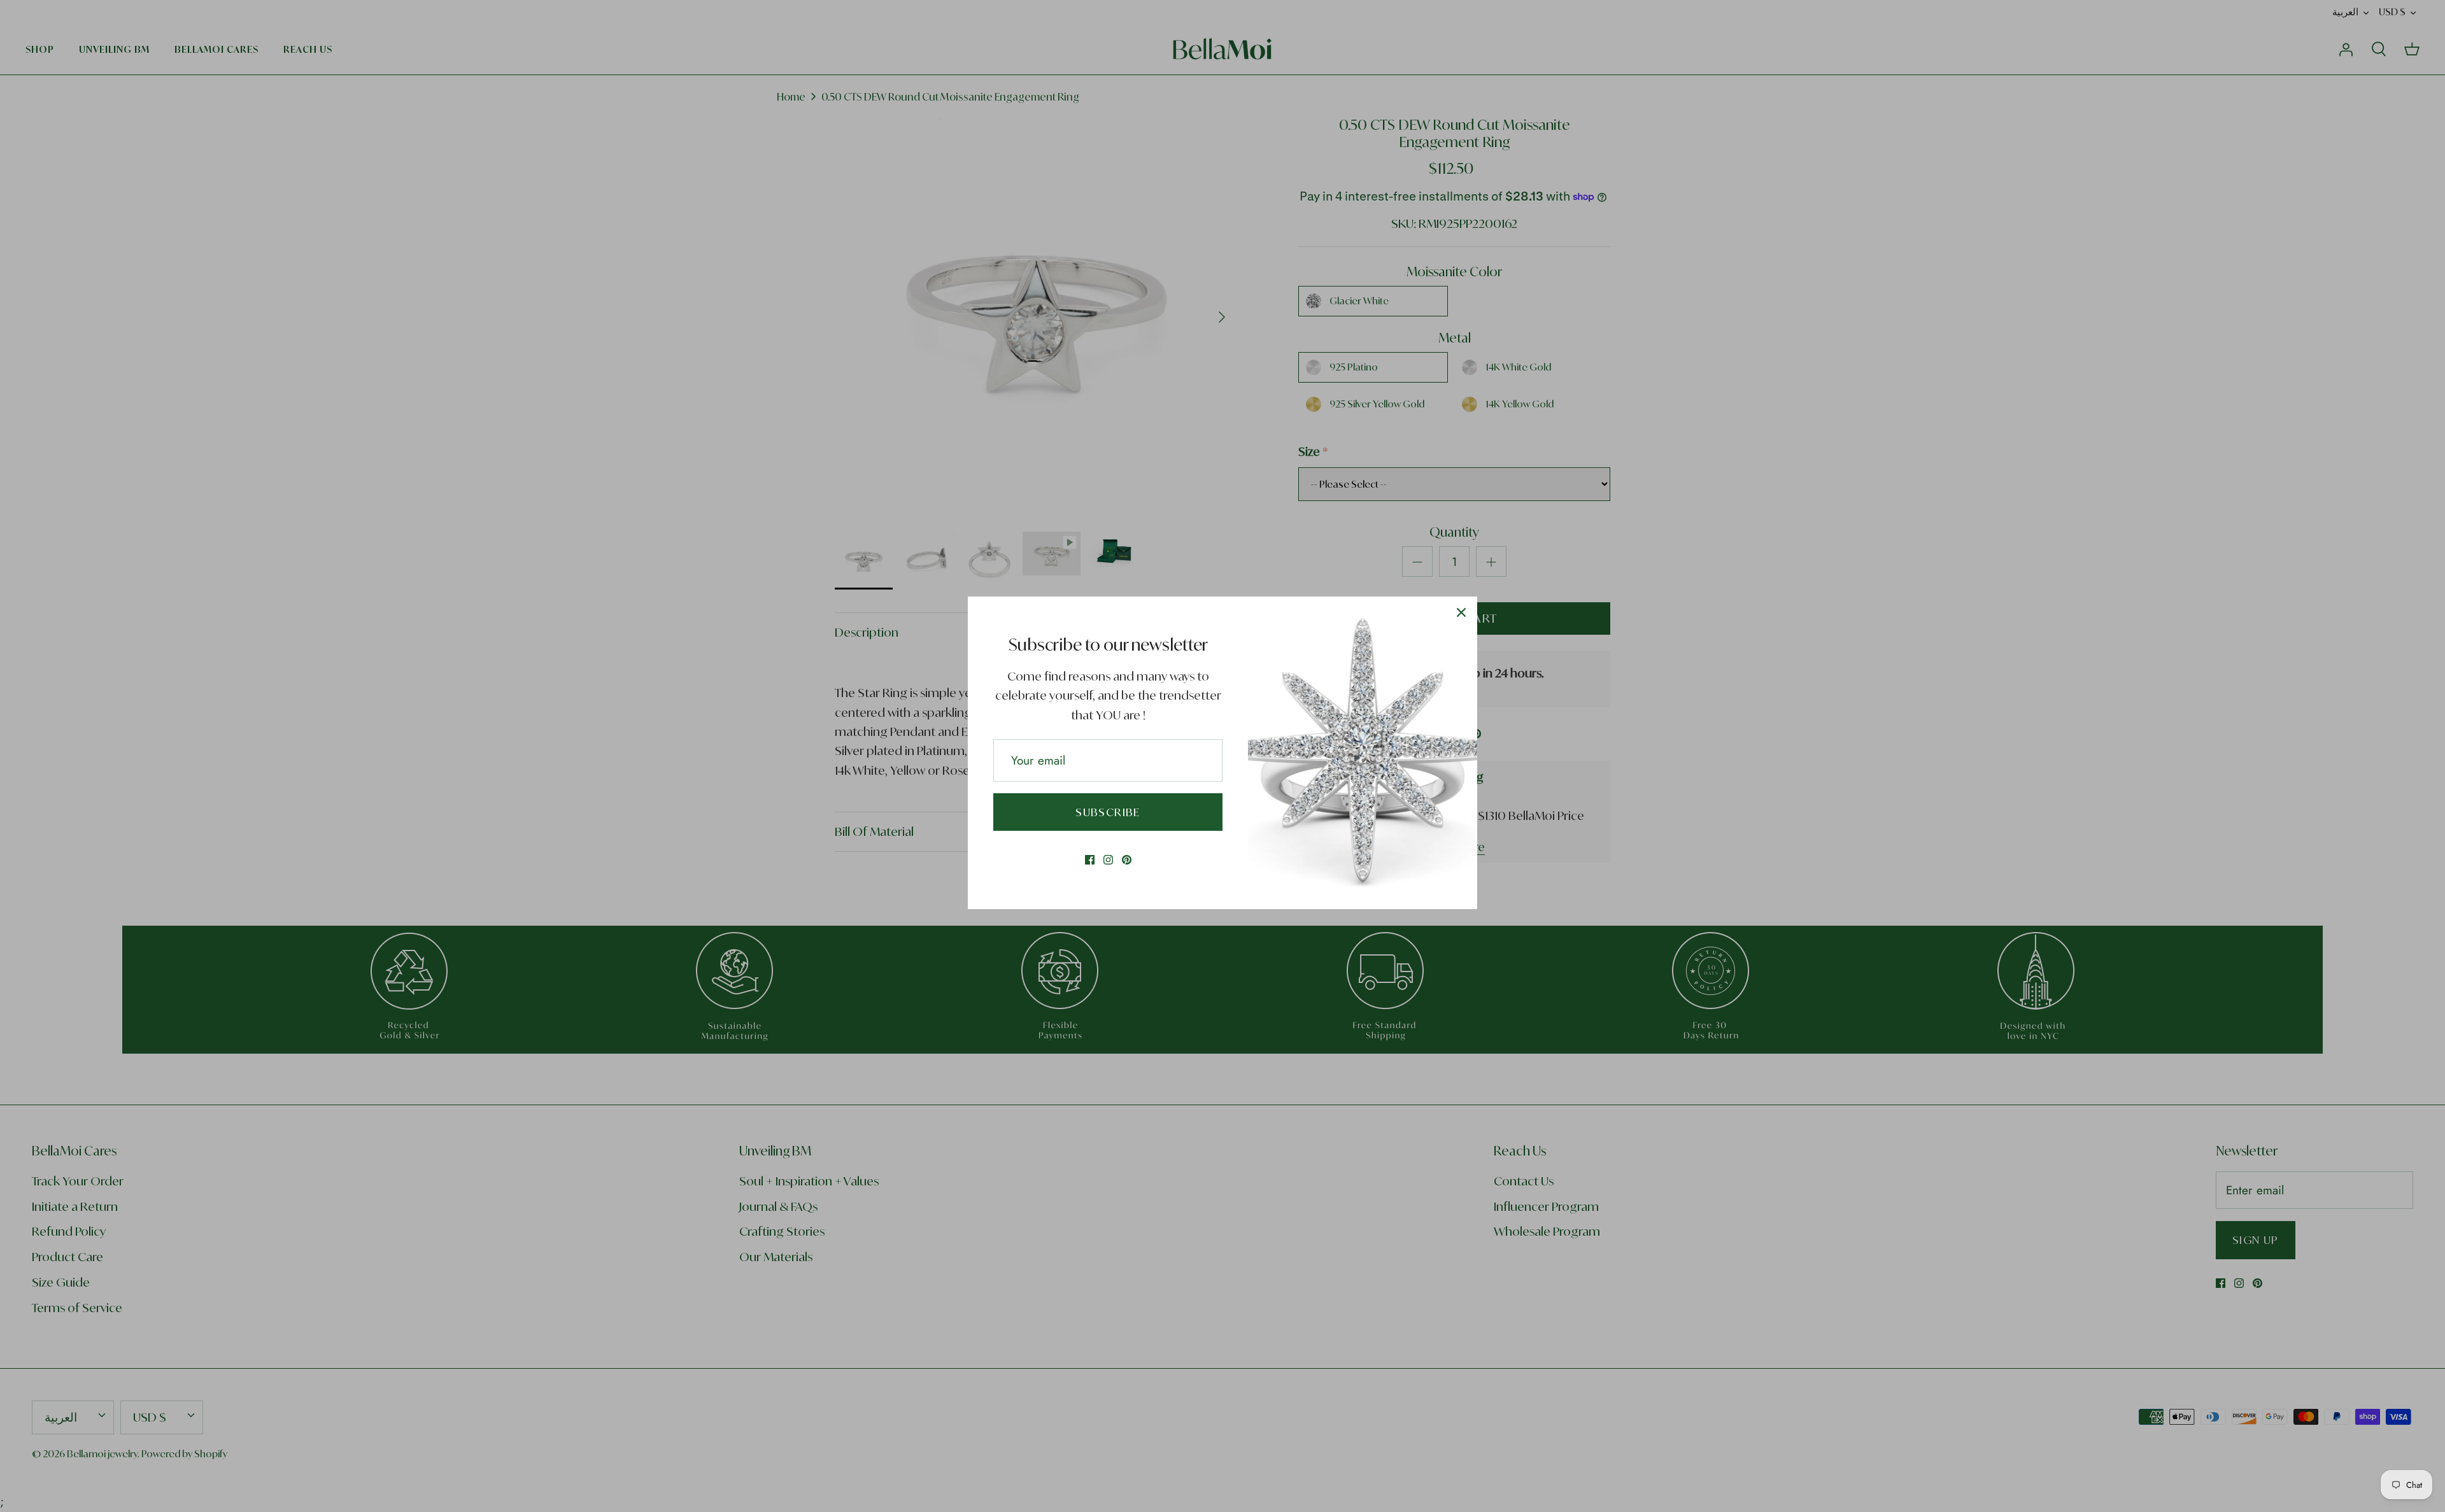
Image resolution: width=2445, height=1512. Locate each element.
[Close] (1461, 612)
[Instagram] (1108, 860)
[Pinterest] (1127, 860)
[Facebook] (1090, 860)
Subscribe (1108, 812)
